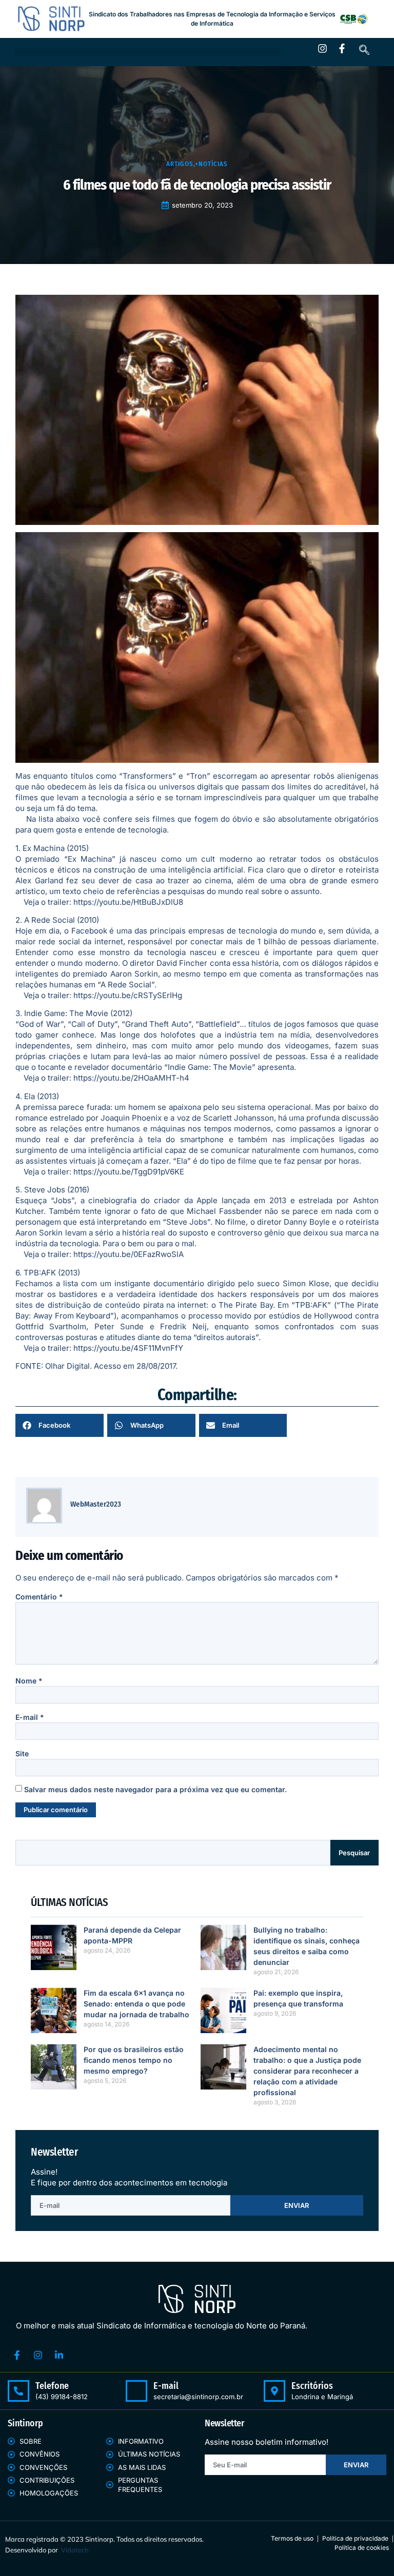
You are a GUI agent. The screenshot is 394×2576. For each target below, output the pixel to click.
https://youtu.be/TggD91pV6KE (129, 1172)
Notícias (213, 164)
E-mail (30, 1717)
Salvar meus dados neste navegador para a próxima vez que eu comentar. (155, 1789)
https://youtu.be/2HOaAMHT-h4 (131, 1078)
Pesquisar (354, 1853)
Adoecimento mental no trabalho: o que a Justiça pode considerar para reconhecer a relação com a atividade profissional (307, 2071)
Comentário (39, 1597)
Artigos (180, 164)
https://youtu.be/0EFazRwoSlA (129, 1254)
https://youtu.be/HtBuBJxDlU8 (128, 902)
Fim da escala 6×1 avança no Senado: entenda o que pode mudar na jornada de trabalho (136, 2004)
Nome (29, 1681)
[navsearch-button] (364, 51)
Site (22, 1753)
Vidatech (75, 2550)
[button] (148, 52)
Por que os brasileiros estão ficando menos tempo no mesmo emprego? (134, 2060)
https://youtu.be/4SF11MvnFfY (128, 1348)
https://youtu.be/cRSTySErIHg (128, 995)
